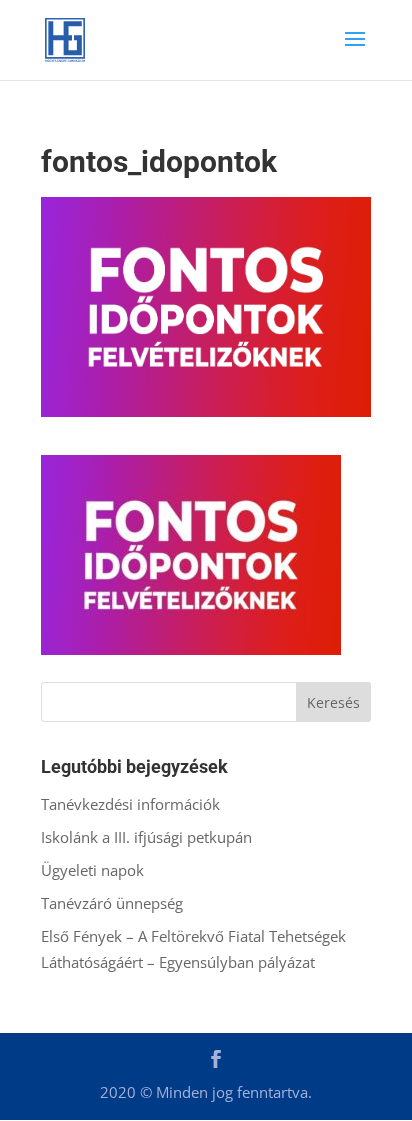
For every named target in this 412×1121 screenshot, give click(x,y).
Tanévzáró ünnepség (112, 903)
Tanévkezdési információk (130, 804)
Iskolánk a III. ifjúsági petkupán (146, 837)
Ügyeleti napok (92, 870)
